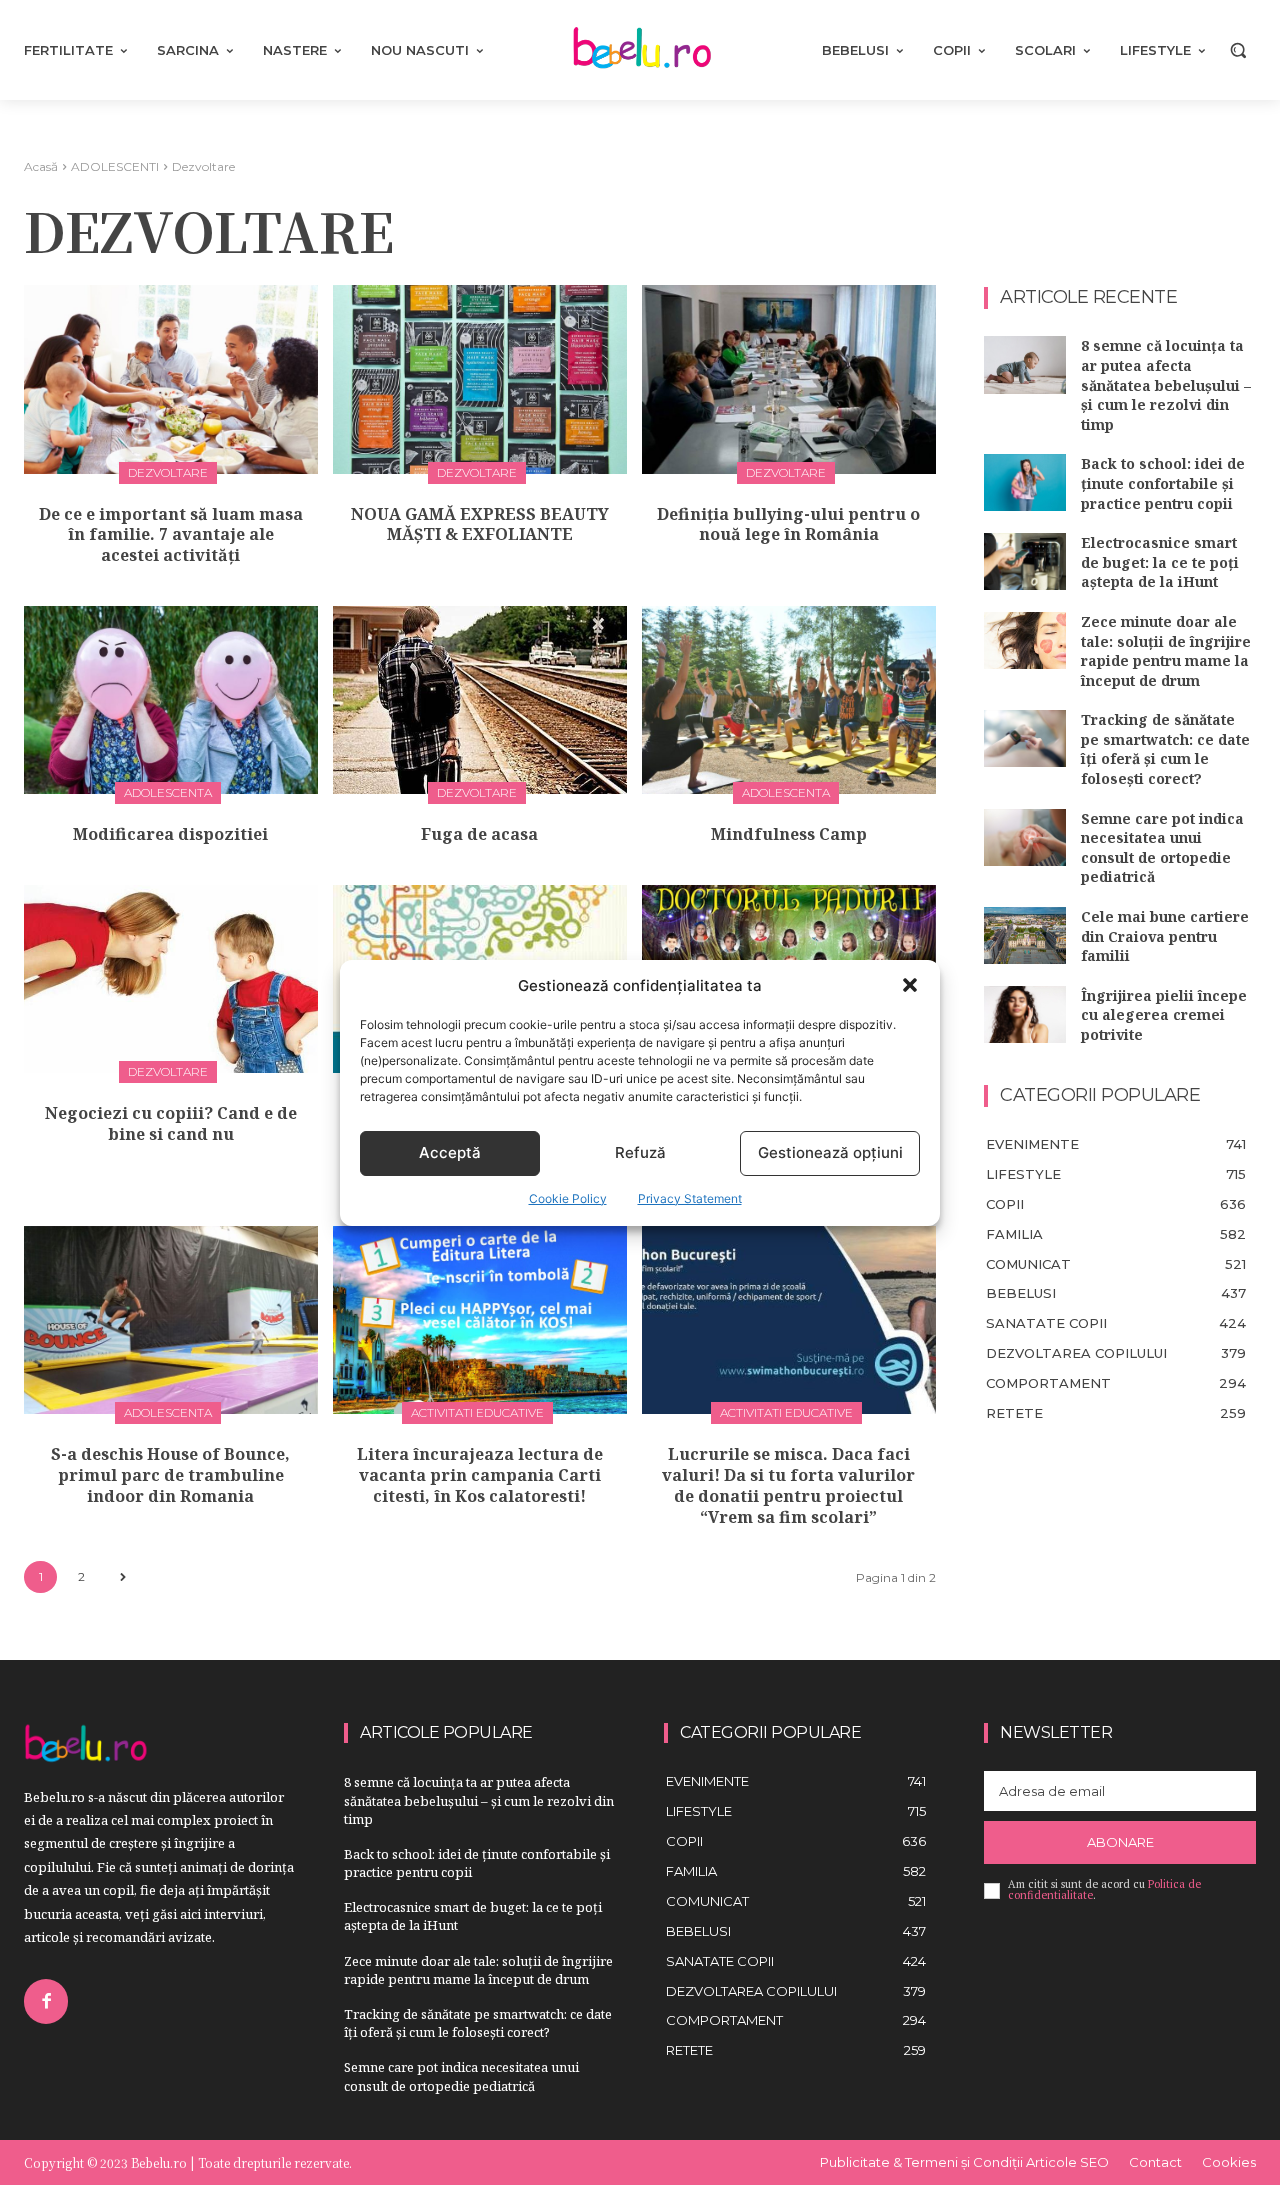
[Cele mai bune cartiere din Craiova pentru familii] (1025, 935)
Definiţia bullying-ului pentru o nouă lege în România (788, 524)
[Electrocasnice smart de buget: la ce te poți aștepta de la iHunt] (1025, 561)
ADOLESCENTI (115, 166)
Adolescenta (168, 792)
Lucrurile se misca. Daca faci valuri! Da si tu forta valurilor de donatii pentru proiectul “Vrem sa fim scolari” (788, 1485)
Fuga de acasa (479, 834)
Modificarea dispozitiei (170, 834)
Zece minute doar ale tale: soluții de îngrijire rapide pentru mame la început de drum (1166, 651)
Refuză (640, 1152)
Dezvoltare (168, 472)
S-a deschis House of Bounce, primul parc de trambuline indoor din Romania (170, 1475)
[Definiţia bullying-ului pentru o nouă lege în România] (789, 379)
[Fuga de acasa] (480, 700)
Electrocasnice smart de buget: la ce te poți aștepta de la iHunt (1160, 562)
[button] (910, 985)
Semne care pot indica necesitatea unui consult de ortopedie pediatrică (1162, 848)
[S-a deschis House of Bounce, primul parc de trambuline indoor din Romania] (171, 1320)
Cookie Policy (568, 1198)
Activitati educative (477, 1412)
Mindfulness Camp (789, 834)
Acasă (41, 166)
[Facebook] (46, 2001)
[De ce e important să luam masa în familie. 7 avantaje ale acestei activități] (171, 379)
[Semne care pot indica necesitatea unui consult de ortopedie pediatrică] (1025, 837)
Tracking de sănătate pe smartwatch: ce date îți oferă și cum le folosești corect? (1165, 749)
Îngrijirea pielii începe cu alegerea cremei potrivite (1164, 1015)
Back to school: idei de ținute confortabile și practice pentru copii (1163, 483)
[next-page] (122, 1577)
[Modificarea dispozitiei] (171, 700)
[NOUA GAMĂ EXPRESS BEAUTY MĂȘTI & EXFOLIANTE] (480, 379)
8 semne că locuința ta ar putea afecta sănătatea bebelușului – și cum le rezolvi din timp (1166, 384)
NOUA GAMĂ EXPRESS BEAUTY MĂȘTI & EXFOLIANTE (480, 524)
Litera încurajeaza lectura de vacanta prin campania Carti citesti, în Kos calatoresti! (480, 1475)
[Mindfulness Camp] (789, 700)
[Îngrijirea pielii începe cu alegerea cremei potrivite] (1025, 1014)
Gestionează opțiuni (830, 1152)
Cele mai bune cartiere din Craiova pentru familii (1165, 936)
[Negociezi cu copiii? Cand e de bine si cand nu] (171, 979)
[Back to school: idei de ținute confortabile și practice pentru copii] (1025, 482)
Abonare (1120, 1842)
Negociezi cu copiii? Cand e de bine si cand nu (171, 1123)
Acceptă (450, 1152)
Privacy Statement (690, 1198)
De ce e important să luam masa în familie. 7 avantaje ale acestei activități (171, 535)
